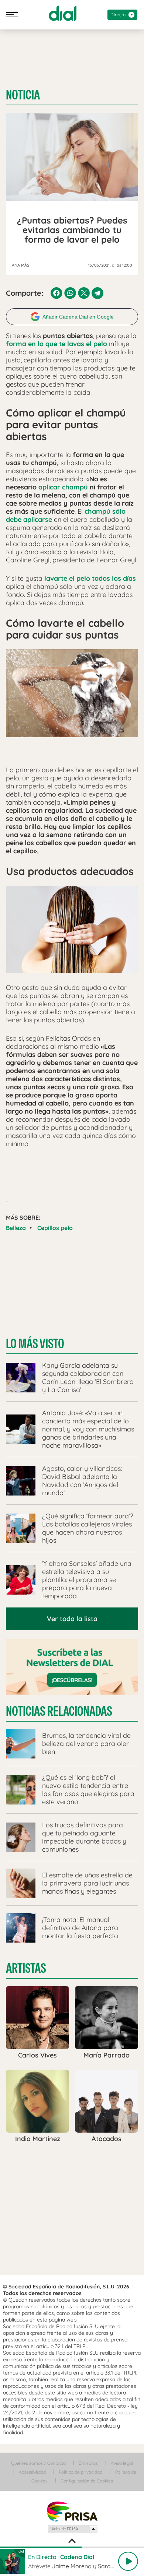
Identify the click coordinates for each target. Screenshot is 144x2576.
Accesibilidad (32, 2472)
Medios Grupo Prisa (72, 2529)
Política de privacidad (80, 2472)
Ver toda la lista (72, 1619)
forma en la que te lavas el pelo (56, 344)
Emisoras (88, 2463)
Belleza (16, 1228)
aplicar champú (63, 487)
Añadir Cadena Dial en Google (78, 317)
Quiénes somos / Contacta (38, 2463)
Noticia (23, 95)
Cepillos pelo (55, 1228)
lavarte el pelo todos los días (90, 578)
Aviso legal (122, 2463)
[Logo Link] (63, 13)
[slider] (72, 2547)
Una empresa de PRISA (72, 2511)
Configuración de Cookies (87, 2481)
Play (128, 2561)
